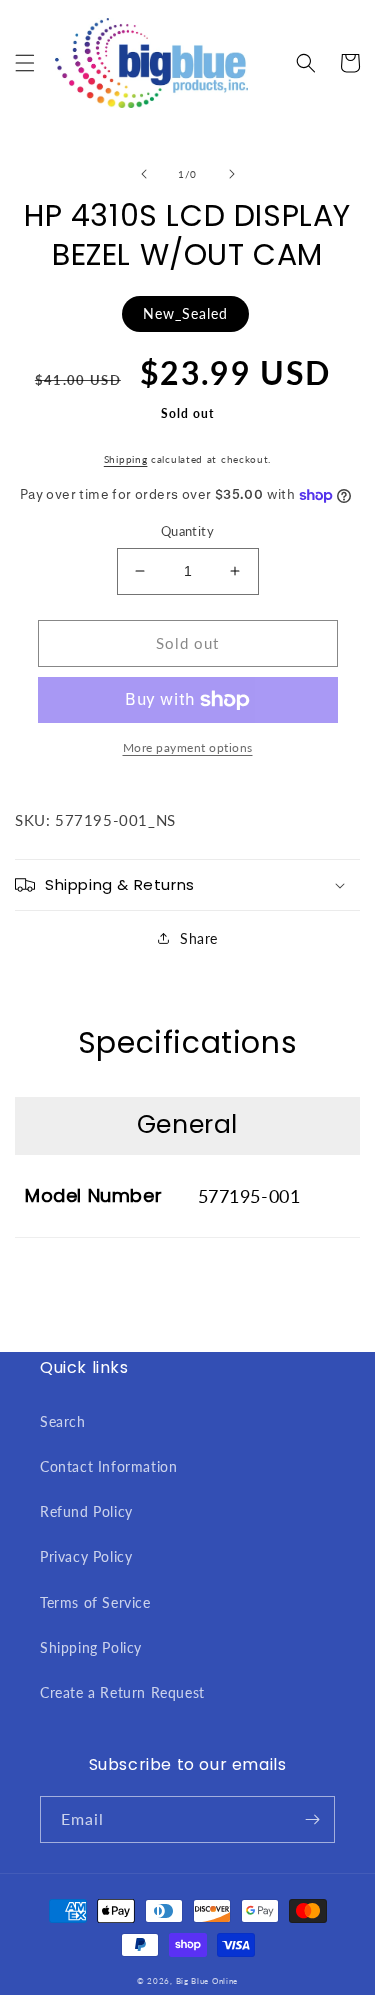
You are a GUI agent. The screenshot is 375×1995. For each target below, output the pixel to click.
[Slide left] (144, 174)
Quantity (187, 531)
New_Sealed (185, 313)
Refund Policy (86, 1511)
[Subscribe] (312, 1819)
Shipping (126, 459)
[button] (25, 63)
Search (63, 1421)
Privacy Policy (86, 1556)
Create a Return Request (122, 1692)
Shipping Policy (91, 1647)
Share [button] (199, 938)
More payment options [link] (188, 747)
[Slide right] (232, 174)
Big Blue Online (207, 1981)
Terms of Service (95, 1602)
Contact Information (108, 1466)
